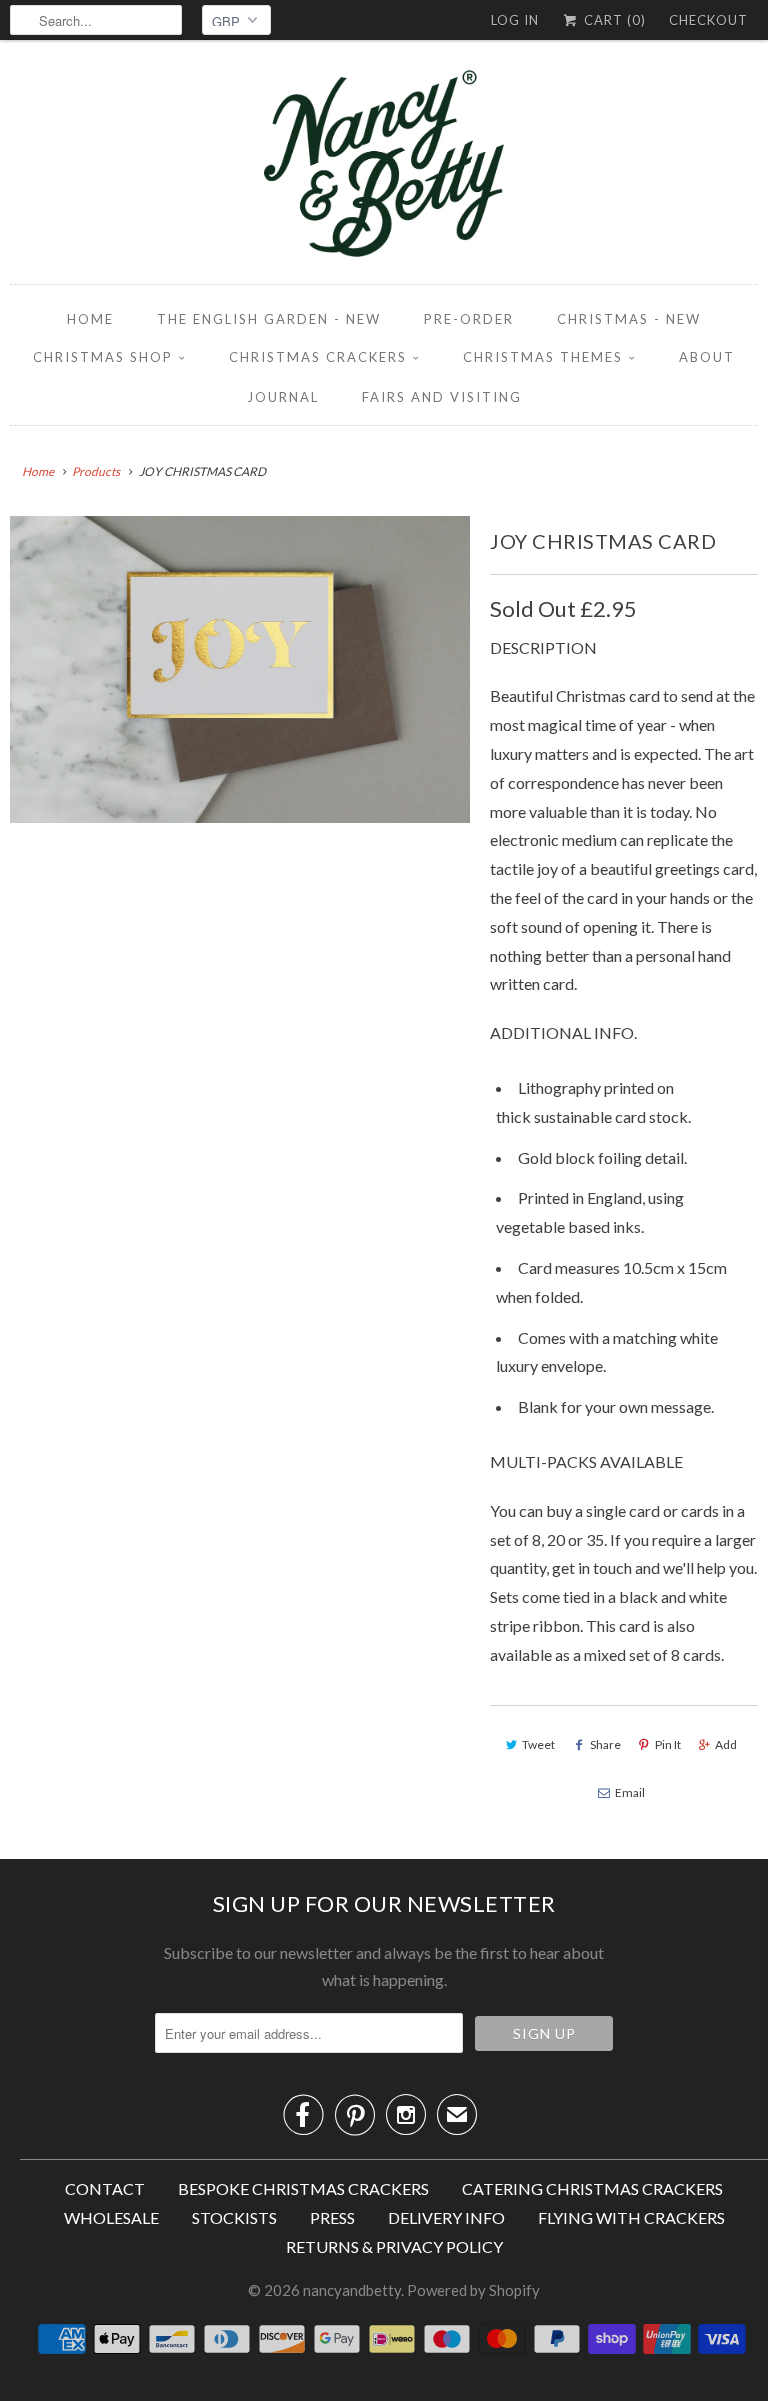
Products (96, 471)
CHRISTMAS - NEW (629, 319)
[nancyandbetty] (384, 167)
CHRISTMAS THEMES (543, 357)
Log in (515, 20)
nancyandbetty (352, 2290)
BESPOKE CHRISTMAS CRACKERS (303, 2188)
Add (726, 1744)
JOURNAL (283, 397)
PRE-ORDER (469, 319)
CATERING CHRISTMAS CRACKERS (592, 2188)
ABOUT (707, 357)
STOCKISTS (234, 2217)
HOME (90, 319)
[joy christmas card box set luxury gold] (240, 669)
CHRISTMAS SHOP (103, 357)
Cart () (613, 20)
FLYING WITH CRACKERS (631, 2217)
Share (605, 1744)
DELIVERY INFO (446, 2217)
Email (630, 1792)
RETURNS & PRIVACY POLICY (394, 2246)
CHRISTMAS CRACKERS (318, 357)
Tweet (538, 1744)
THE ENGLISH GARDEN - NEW (269, 319)
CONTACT (105, 2188)
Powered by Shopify (473, 2290)
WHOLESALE (111, 2217)
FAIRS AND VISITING (442, 397)
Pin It (668, 1744)
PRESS (332, 2217)
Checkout (708, 20)
